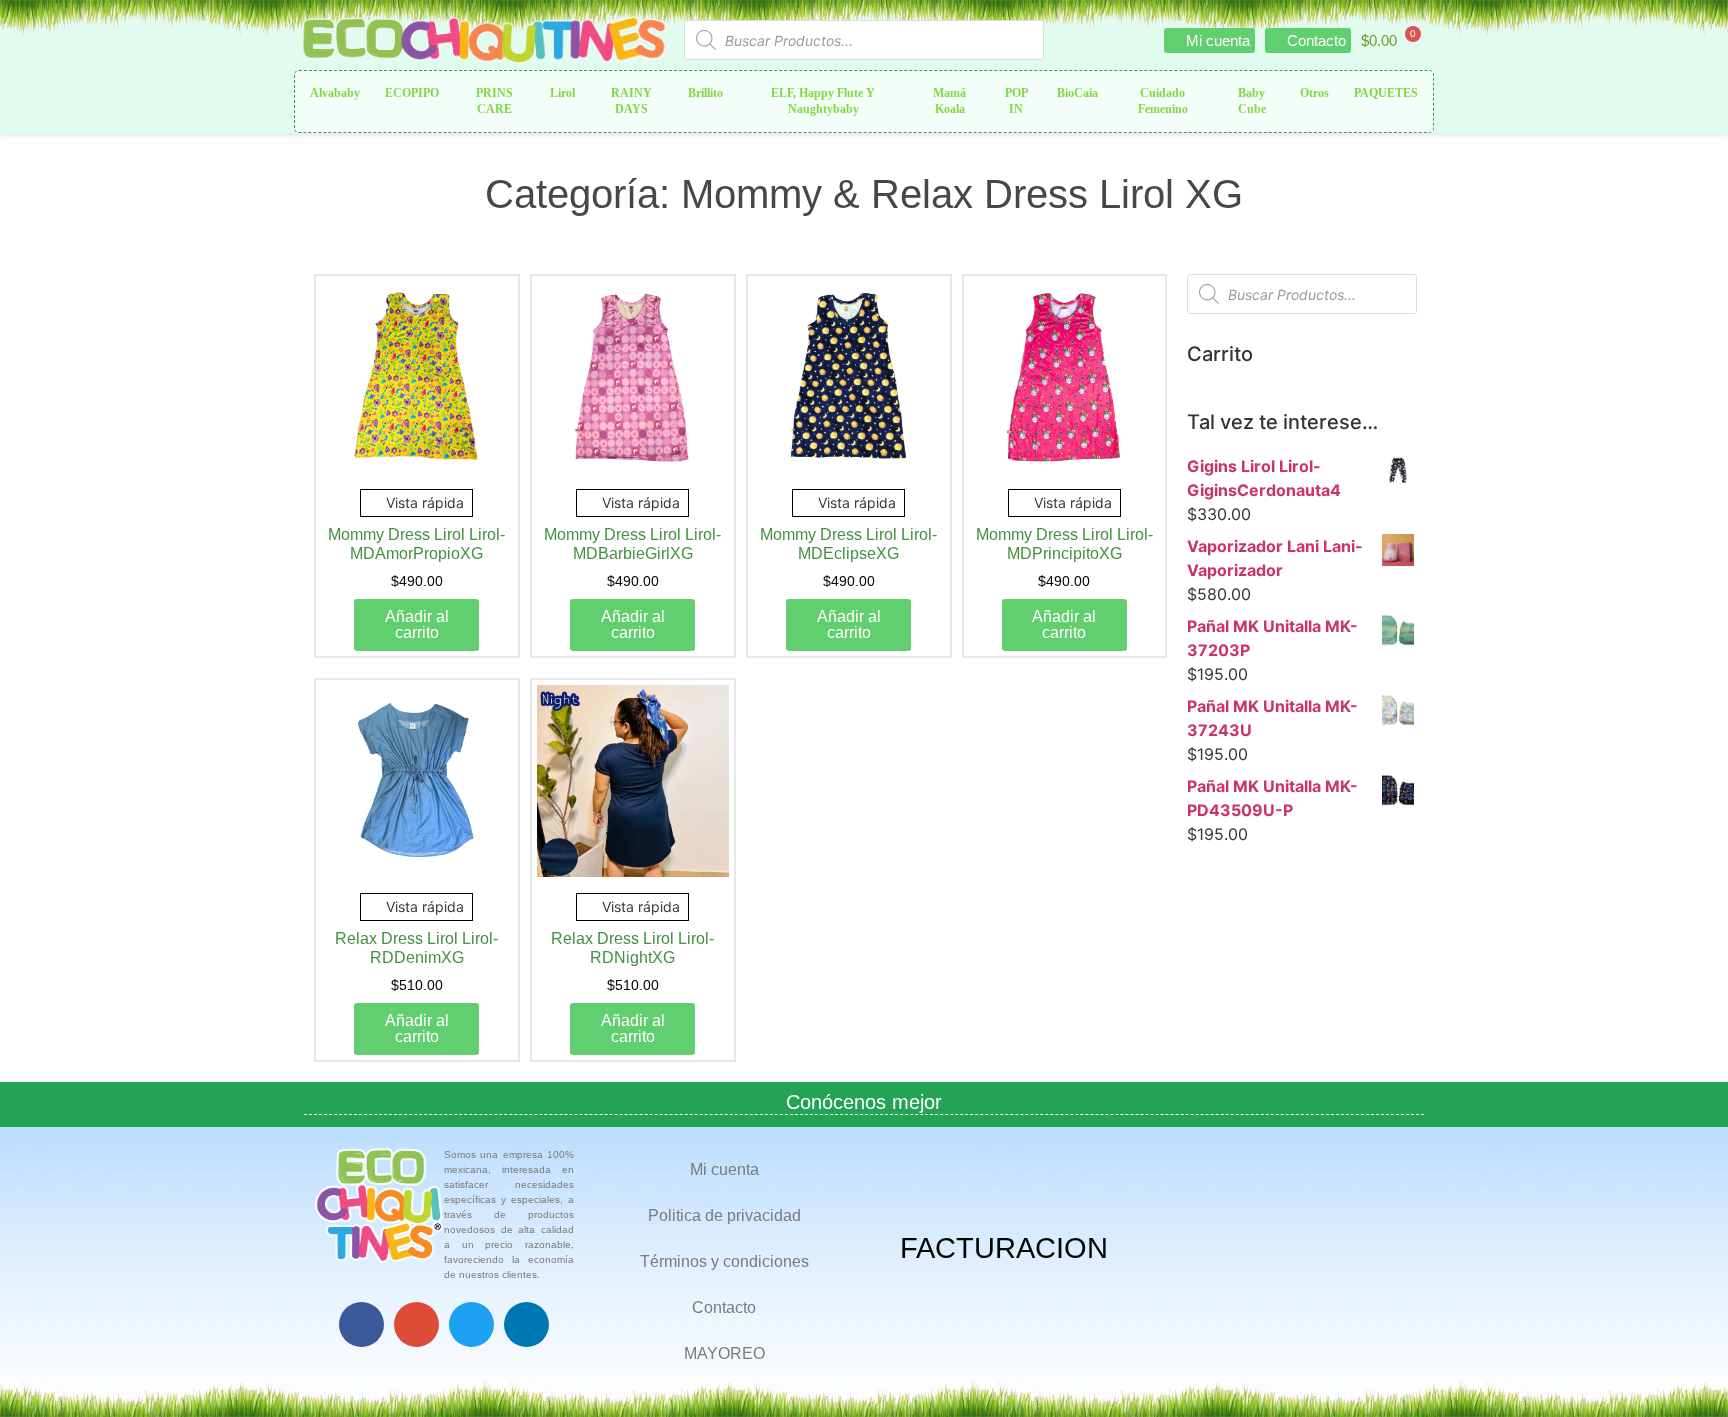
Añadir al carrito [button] (417, 624)
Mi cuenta (724, 1169)
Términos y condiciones (724, 1261)
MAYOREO (724, 1353)
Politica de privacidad (724, 1215)
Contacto (724, 1307)
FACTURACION (1004, 1248)
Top (1680, 1369)
